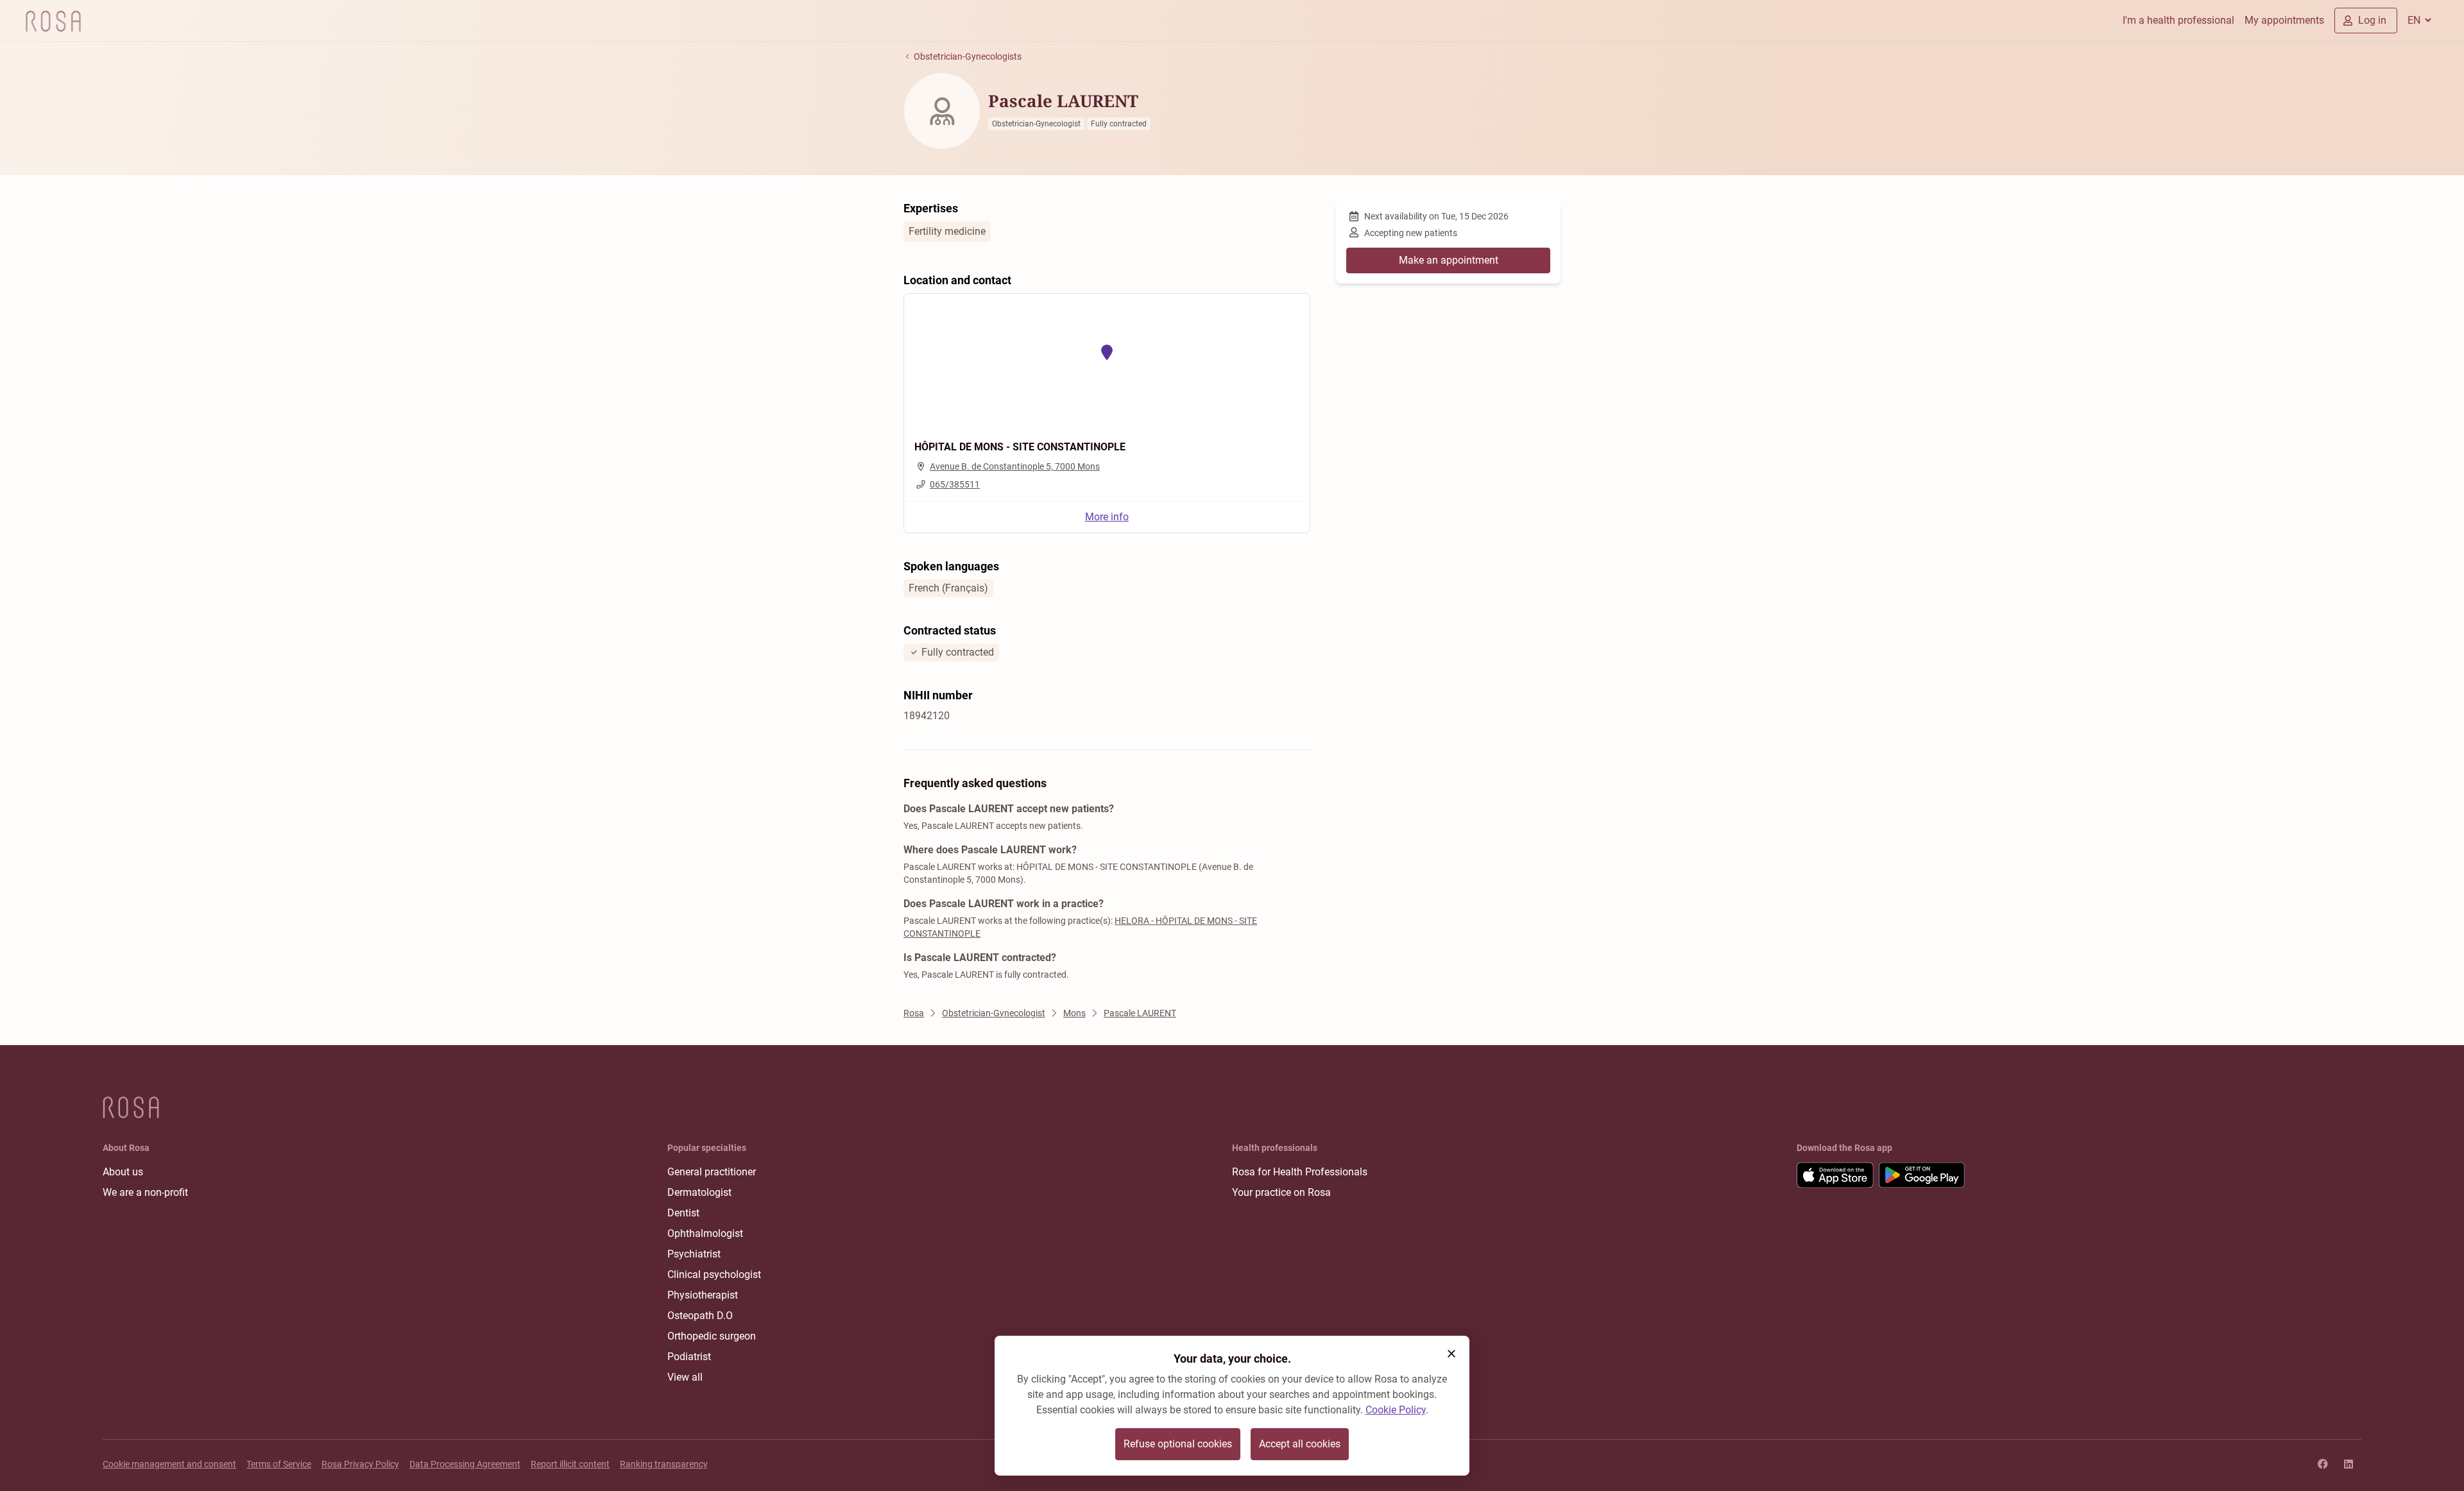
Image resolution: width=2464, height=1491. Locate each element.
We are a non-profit (145, 1192)
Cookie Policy (1396, 1410)
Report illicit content (570, 1464)
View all (685, 1377)
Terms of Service (279, 1464)
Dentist (683, 1213)
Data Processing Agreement (465, 1464)
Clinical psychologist (714, 1274)
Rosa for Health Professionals (1300, 1172)
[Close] (1451, 1354)
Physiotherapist (703, 1295)
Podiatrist (689, 1357)
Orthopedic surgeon (712, 1336)
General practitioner (712, 1172)
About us (123, 1172)
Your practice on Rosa (1281, 1192)
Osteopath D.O (700, 1316)
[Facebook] (2323, 1464)
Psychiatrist (694, 1254)
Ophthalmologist (705, 1233)
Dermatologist (699, 1192)
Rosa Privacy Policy (360, 1464)
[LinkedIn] (2348, 1464)
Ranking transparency (664, 1464)
